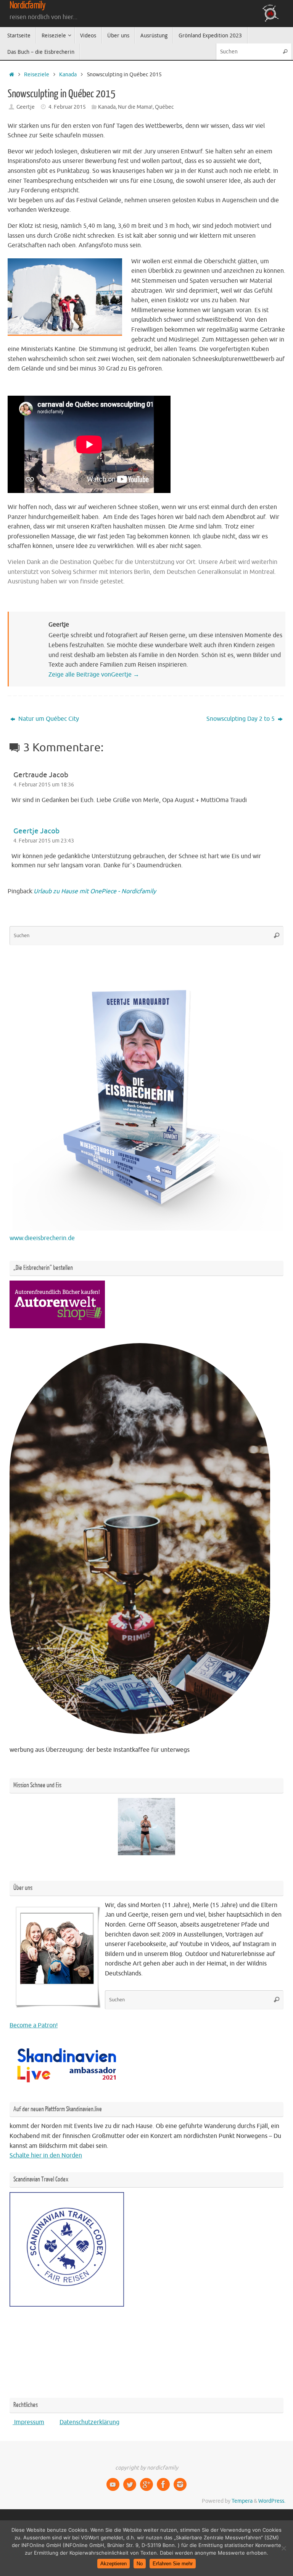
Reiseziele (37, 74)
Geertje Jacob (36, 831)
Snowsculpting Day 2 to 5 (241, 719)
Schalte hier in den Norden (46, 2156)
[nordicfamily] (113, 2484)
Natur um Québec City (48, 719)
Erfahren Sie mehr (173, 2564)
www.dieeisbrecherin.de (42, 1238)
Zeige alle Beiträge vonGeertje (94, 675)
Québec (164, 107)
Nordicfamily (27, 5)
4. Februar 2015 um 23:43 (44, 841)
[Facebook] (163, 2484)
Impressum (28, 2422)
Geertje (26, 107)
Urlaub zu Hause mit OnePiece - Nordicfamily (95, 891)
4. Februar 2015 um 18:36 (44, 785)
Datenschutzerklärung (89, 2422)
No (140, 2564)
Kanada (68, 74)
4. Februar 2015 (67, 107)
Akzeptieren (113, 2564)
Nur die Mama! (135, 107)
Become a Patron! (34, 2025)
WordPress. (272, 2501)
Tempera (242, 2501)
